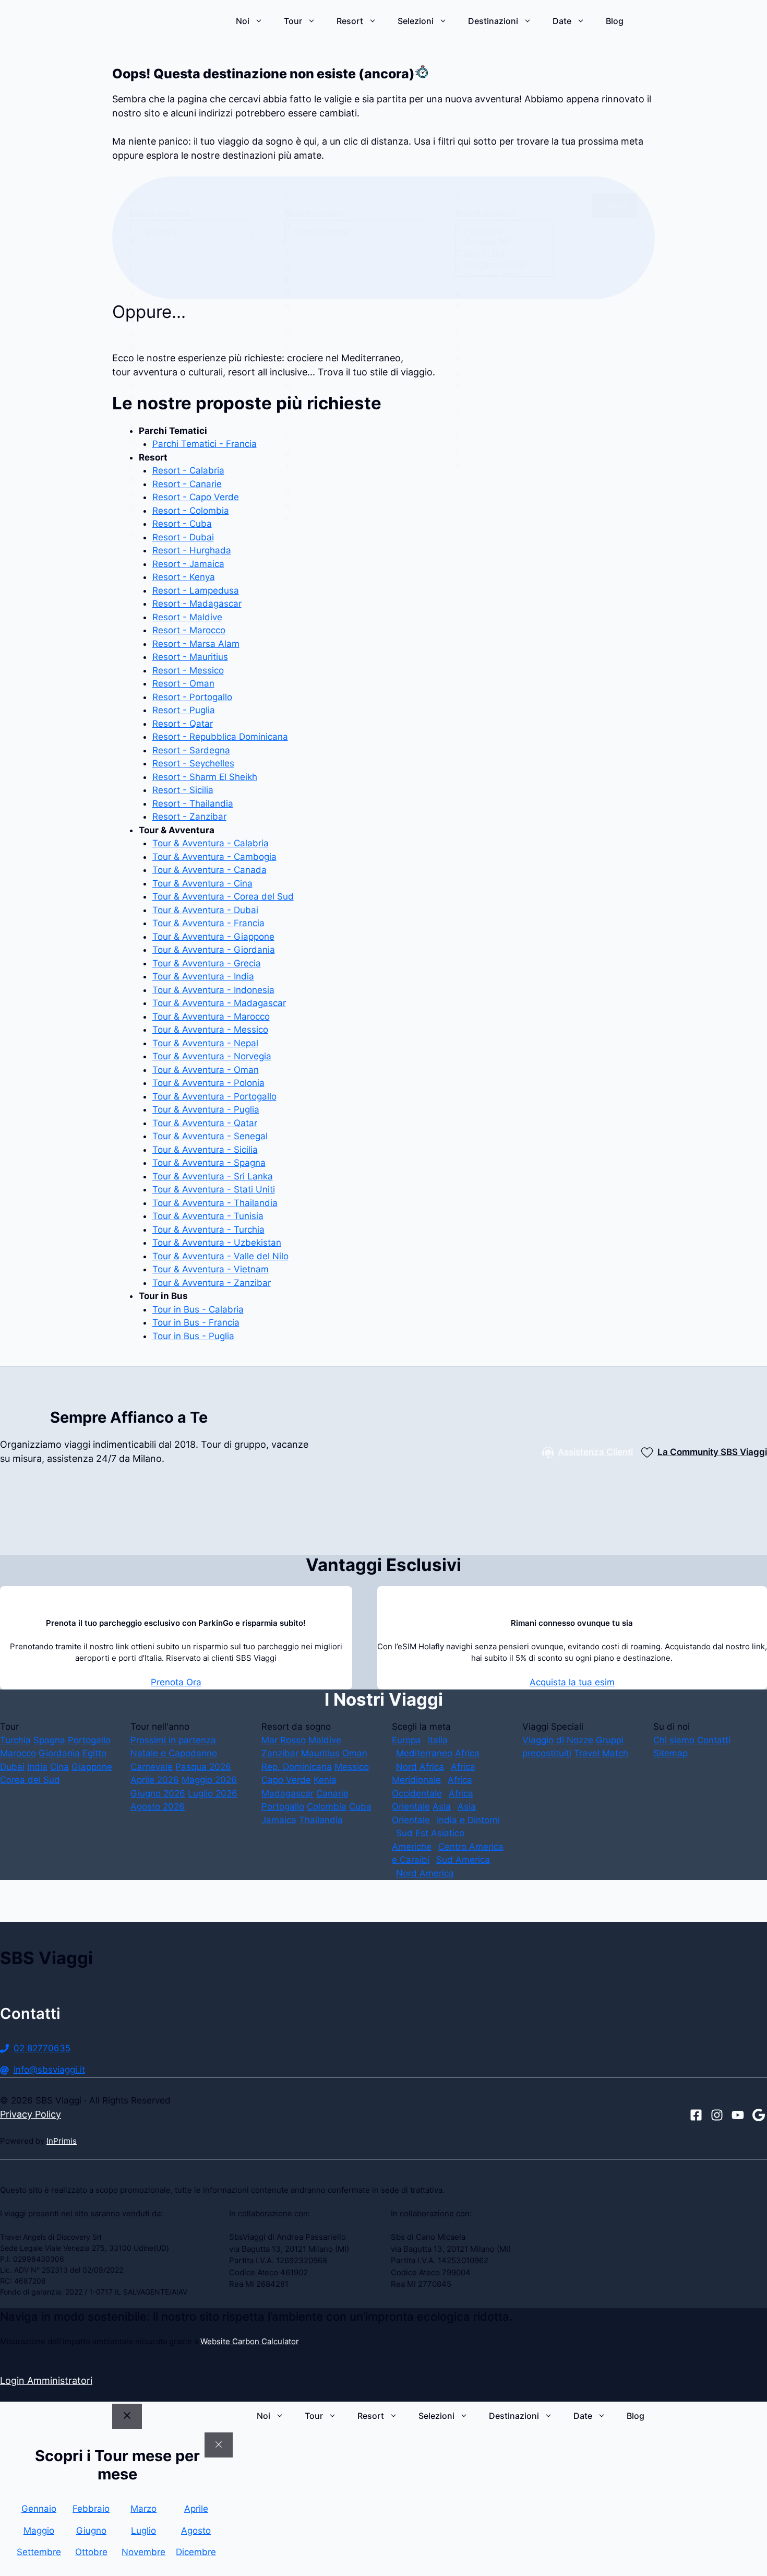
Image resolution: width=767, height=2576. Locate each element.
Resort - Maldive (187, 617)
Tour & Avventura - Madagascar (219, 1003)
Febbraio (91, 2509)
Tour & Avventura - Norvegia (212, 1056)
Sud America (463, 1860)
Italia (438, 1740)
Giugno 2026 (158, 1793)
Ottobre (91, 2552)
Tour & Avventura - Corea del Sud (223, 896)
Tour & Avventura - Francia (208, 923)
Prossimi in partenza (173, 1740)
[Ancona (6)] (504, 243)
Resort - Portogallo (192, 697)
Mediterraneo (424, 1753)
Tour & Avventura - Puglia (206, 1109)
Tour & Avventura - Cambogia (214, 857)
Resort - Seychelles (193, 763)
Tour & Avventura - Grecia (207, 963)
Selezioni (416, 21)
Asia (442, 1806)
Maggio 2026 (209, 1780)
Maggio (39, 2531)
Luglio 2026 (213, 1793)
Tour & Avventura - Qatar (205, 1123)
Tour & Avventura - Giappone (213, 937)
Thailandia (321, 1820)
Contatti (714, 1740)
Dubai (12, 1767)
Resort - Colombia (191, 511)
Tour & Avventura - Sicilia (205, 1150)
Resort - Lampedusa (196, 590)
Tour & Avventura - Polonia (208, 1083)
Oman (355, 1753)
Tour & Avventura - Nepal (205, 1043)
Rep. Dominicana (297, 1767)
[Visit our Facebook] (696, 2115)
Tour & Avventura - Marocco (211, 1017)
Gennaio (39, 2509)
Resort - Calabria (188, 470)
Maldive (325, 1740)
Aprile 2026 (155, 1780)
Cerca (615, 205)
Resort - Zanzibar (189, 817)
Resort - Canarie (187, 484)
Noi (243, 21)
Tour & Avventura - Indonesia (213, 990)
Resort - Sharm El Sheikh (205, 777)
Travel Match (601, 1753)
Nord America (425, 1873)
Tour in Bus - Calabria (198, 1309)
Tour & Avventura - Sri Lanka (213, 1176)
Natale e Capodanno (174, 1753)
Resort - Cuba (182, 524)
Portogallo (89, 1740)
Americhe (412, 1847)
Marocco (18, 1753)
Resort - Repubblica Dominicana (220, 737)
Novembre (143, 2552)
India (37, 1767)
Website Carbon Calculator (249, 2341)
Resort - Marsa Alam (196, 644)
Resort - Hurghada (192, 550)
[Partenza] (504, 232)
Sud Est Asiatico (430, 1833)
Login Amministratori (46, 2380)
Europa (406, 1740)
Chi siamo (674, 1740)
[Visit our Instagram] (717, 2115)
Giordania (59, 1753)
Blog (615, 21)
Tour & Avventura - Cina (202, 883)
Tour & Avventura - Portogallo (214, 1096)
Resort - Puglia (184, 710)
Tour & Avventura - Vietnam (211, 1269)
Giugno (91, 2531)
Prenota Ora (176, 1682)
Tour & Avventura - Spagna (209, 1163)
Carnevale (152, 1767)
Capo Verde (286, 1780)
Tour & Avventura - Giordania (214, 950)
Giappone (92, 1767)
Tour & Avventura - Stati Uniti (214, 1189)
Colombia (327, 1806)
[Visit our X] (738, 2115)
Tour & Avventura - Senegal (210, 1136)
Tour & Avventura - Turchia (208, 1230)
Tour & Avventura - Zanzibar (212, 1283)
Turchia (15, 1740)
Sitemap (670, 1753)
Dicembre (196, 2552)
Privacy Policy (31, 2114)
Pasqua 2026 (203, 1767)
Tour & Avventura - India (203, 976)
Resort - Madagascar (197, 604)
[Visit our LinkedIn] (759, 2115)
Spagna (49, 1740)
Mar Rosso (284, 1740)
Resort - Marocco (189, 630)
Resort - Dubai (183, 537)
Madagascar (287, 1793)
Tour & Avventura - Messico (210, 1030)
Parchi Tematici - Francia (205, 444)
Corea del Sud (30, 1780)
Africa (467, 1753)
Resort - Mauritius (190, 657)
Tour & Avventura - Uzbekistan (217, 1243)
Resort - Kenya (184, 577)
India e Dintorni (468, 1820)
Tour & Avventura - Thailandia (215, 1203)
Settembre (39, 2552)
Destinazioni (493, 21)
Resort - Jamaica (188, 564)
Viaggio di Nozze (558, 1740)
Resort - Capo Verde (196, 497)
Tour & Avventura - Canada (209, 870)
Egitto (94, 1753)
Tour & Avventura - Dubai (205, 910)
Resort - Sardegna (191, 750)
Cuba (360, 1806)
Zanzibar (280, 1753)
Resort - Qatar (183, 724)
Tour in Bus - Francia (196, 1322)
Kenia (325, 1780)
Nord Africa (420, 1767)
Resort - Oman (183, 683)
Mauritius (320, 1753)
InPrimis (62, 2141)
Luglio (143, 2531)
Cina (59, 1767)
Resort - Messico (188, 670)
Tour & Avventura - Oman (206, 1070)
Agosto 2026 (158, 1806)
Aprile (196, 2509)
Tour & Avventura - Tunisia (208, 1216)
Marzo (143, 2509)
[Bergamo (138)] (504, 265)
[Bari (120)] (504, 254)
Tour (293, 21)
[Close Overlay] (219, 2445)
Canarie (332, 1793)
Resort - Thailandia (193, 803)
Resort (350, 21)
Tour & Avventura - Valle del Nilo (220, 1256)
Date (562, 21)
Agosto (196, 2531)
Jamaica (279, 1820)
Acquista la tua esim (572, 1682)
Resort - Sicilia (183, 790)
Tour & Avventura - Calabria (211, 843)
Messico (352, 1767)
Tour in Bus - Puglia (193, 1336)
